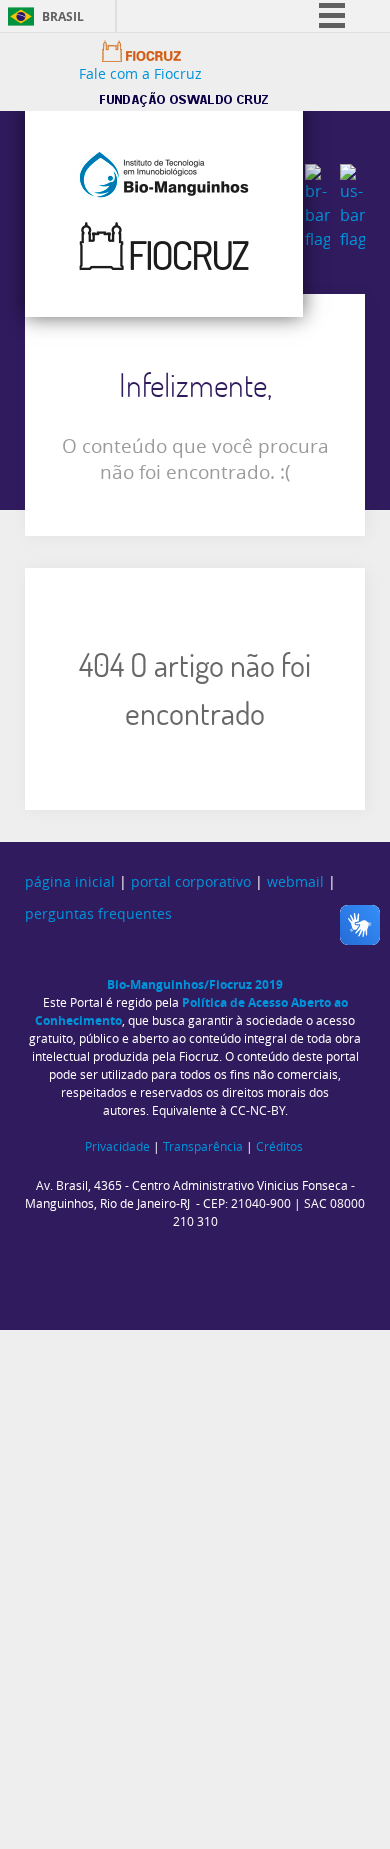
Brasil (63, 16)
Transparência (203, 1147)
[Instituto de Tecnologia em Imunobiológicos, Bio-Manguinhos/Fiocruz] (164, 210)
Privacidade (117, 1147)
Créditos (279, 1147)
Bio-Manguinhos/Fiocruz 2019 (195, 984)
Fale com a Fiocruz (140, 74)
